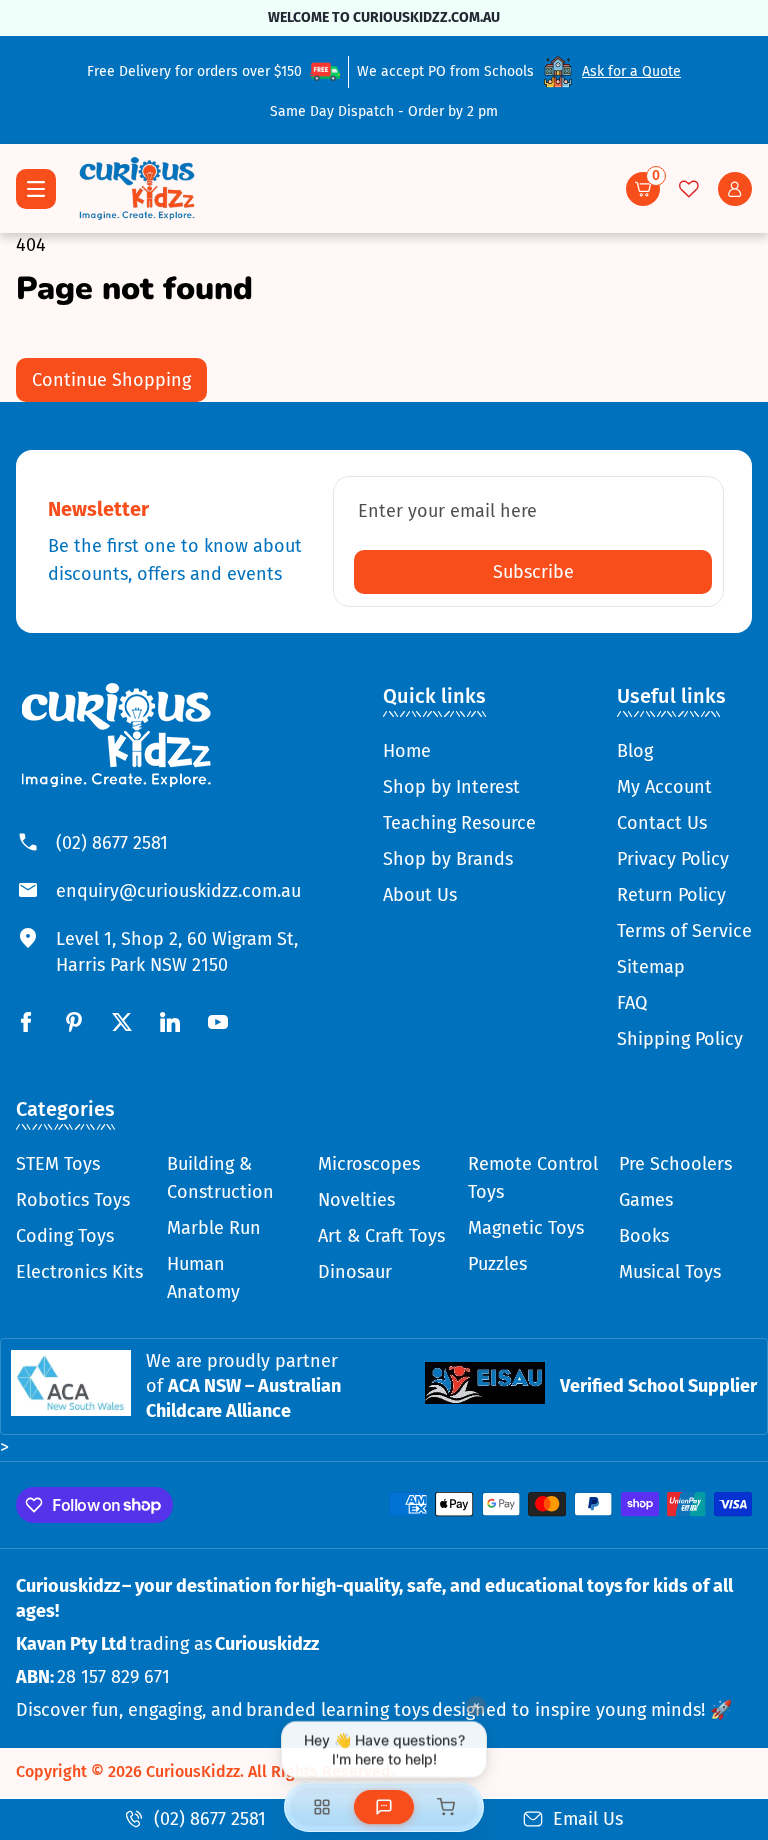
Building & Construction (220, 1178)
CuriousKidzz (193, 1771)
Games (646, 1200)
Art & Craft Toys (381, 1236)
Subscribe (533, 572)
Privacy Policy (673, 859)
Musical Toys (670, 1272)
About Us (420, 895)
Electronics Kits (79, 1272)
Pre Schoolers (675, 1164)
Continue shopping (111, 380)
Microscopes (369, 1164)
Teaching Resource (459, 823)
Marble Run (214, 1228)
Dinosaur (355, 1272)
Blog (635, 751)
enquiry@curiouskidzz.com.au (178, 891)
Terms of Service (684, 931)
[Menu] (36, 189)
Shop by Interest (451, 787)
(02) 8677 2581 (112, 843)
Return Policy (671, 895)
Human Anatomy (203, 1278)
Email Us (588, 1819)
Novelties (356, 1200)
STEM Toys (58, 1164)
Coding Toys (65, 1236)
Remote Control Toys (533, 1178)
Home (407, 751)
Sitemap (651, 967)
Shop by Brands (448, 859)
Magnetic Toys (526, 1228)
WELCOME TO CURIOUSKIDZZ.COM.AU (384, 17)
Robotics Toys (73, 1200)
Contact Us (662, 823)
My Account (664, 787)
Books (644, 1236)
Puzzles (497, 1264)
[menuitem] (459, 751)
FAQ (632, 1003)
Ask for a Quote (631, 71)
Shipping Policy (680, 1039)
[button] (643, 189)
